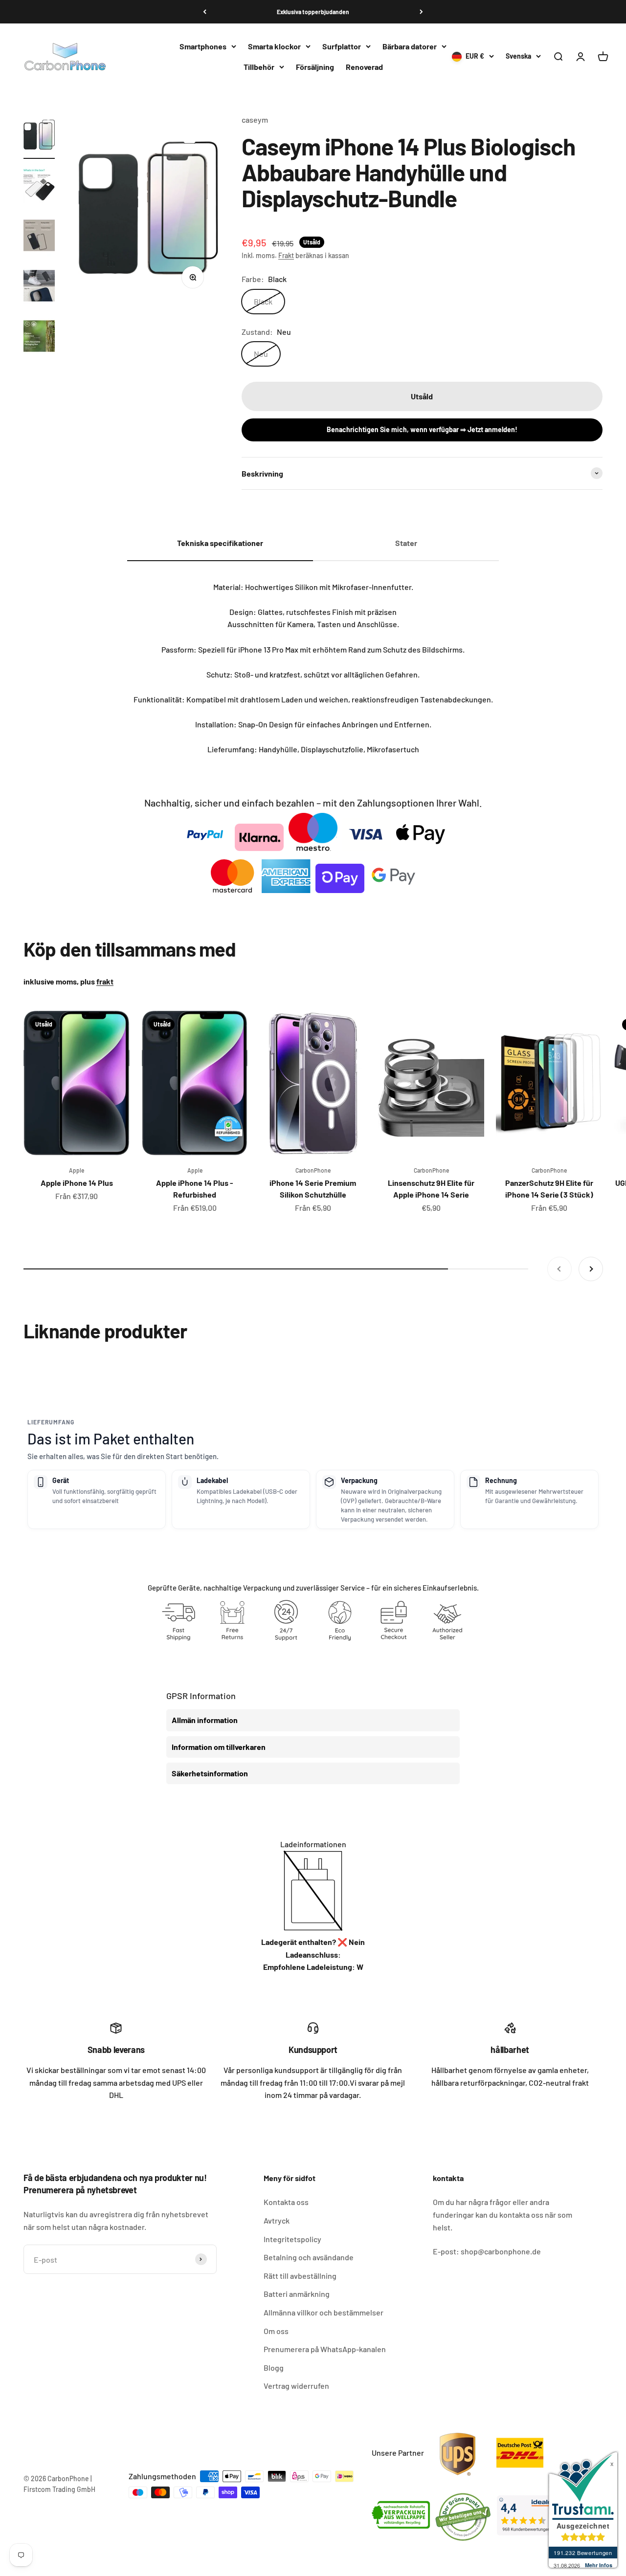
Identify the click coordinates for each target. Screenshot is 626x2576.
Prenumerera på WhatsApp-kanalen (325, 2349)
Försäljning (315, 67)
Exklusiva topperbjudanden (313, 12)
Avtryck (277, 2220)
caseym (255, 120)
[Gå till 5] (39, 338)
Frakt (286, 255)
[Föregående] (205, 12)
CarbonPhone (313, 1170)
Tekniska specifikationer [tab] (220, 543)
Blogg (274, 2368)
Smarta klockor (274, 46)
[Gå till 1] (39, 136)
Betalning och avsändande (309, 2257)
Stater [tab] (406, 543)
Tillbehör (259, 67)
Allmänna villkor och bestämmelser (324, 2312)
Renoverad (364, 67)
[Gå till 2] (39, 186)
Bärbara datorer (410, 46)
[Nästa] (421, 12)
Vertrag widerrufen (296, 2386)
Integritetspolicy (292, 2239)
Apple (77, 1170)
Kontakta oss (286, 2202)
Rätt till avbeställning (300, 2276)
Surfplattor (342, 46)
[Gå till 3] (39, 237)
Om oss (276, 2331)
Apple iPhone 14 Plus (77, 1183)
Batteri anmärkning (297, 2294)
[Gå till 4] (39, 287)
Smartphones (203, 46)
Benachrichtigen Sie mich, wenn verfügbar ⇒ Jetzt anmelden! (422, 429)
